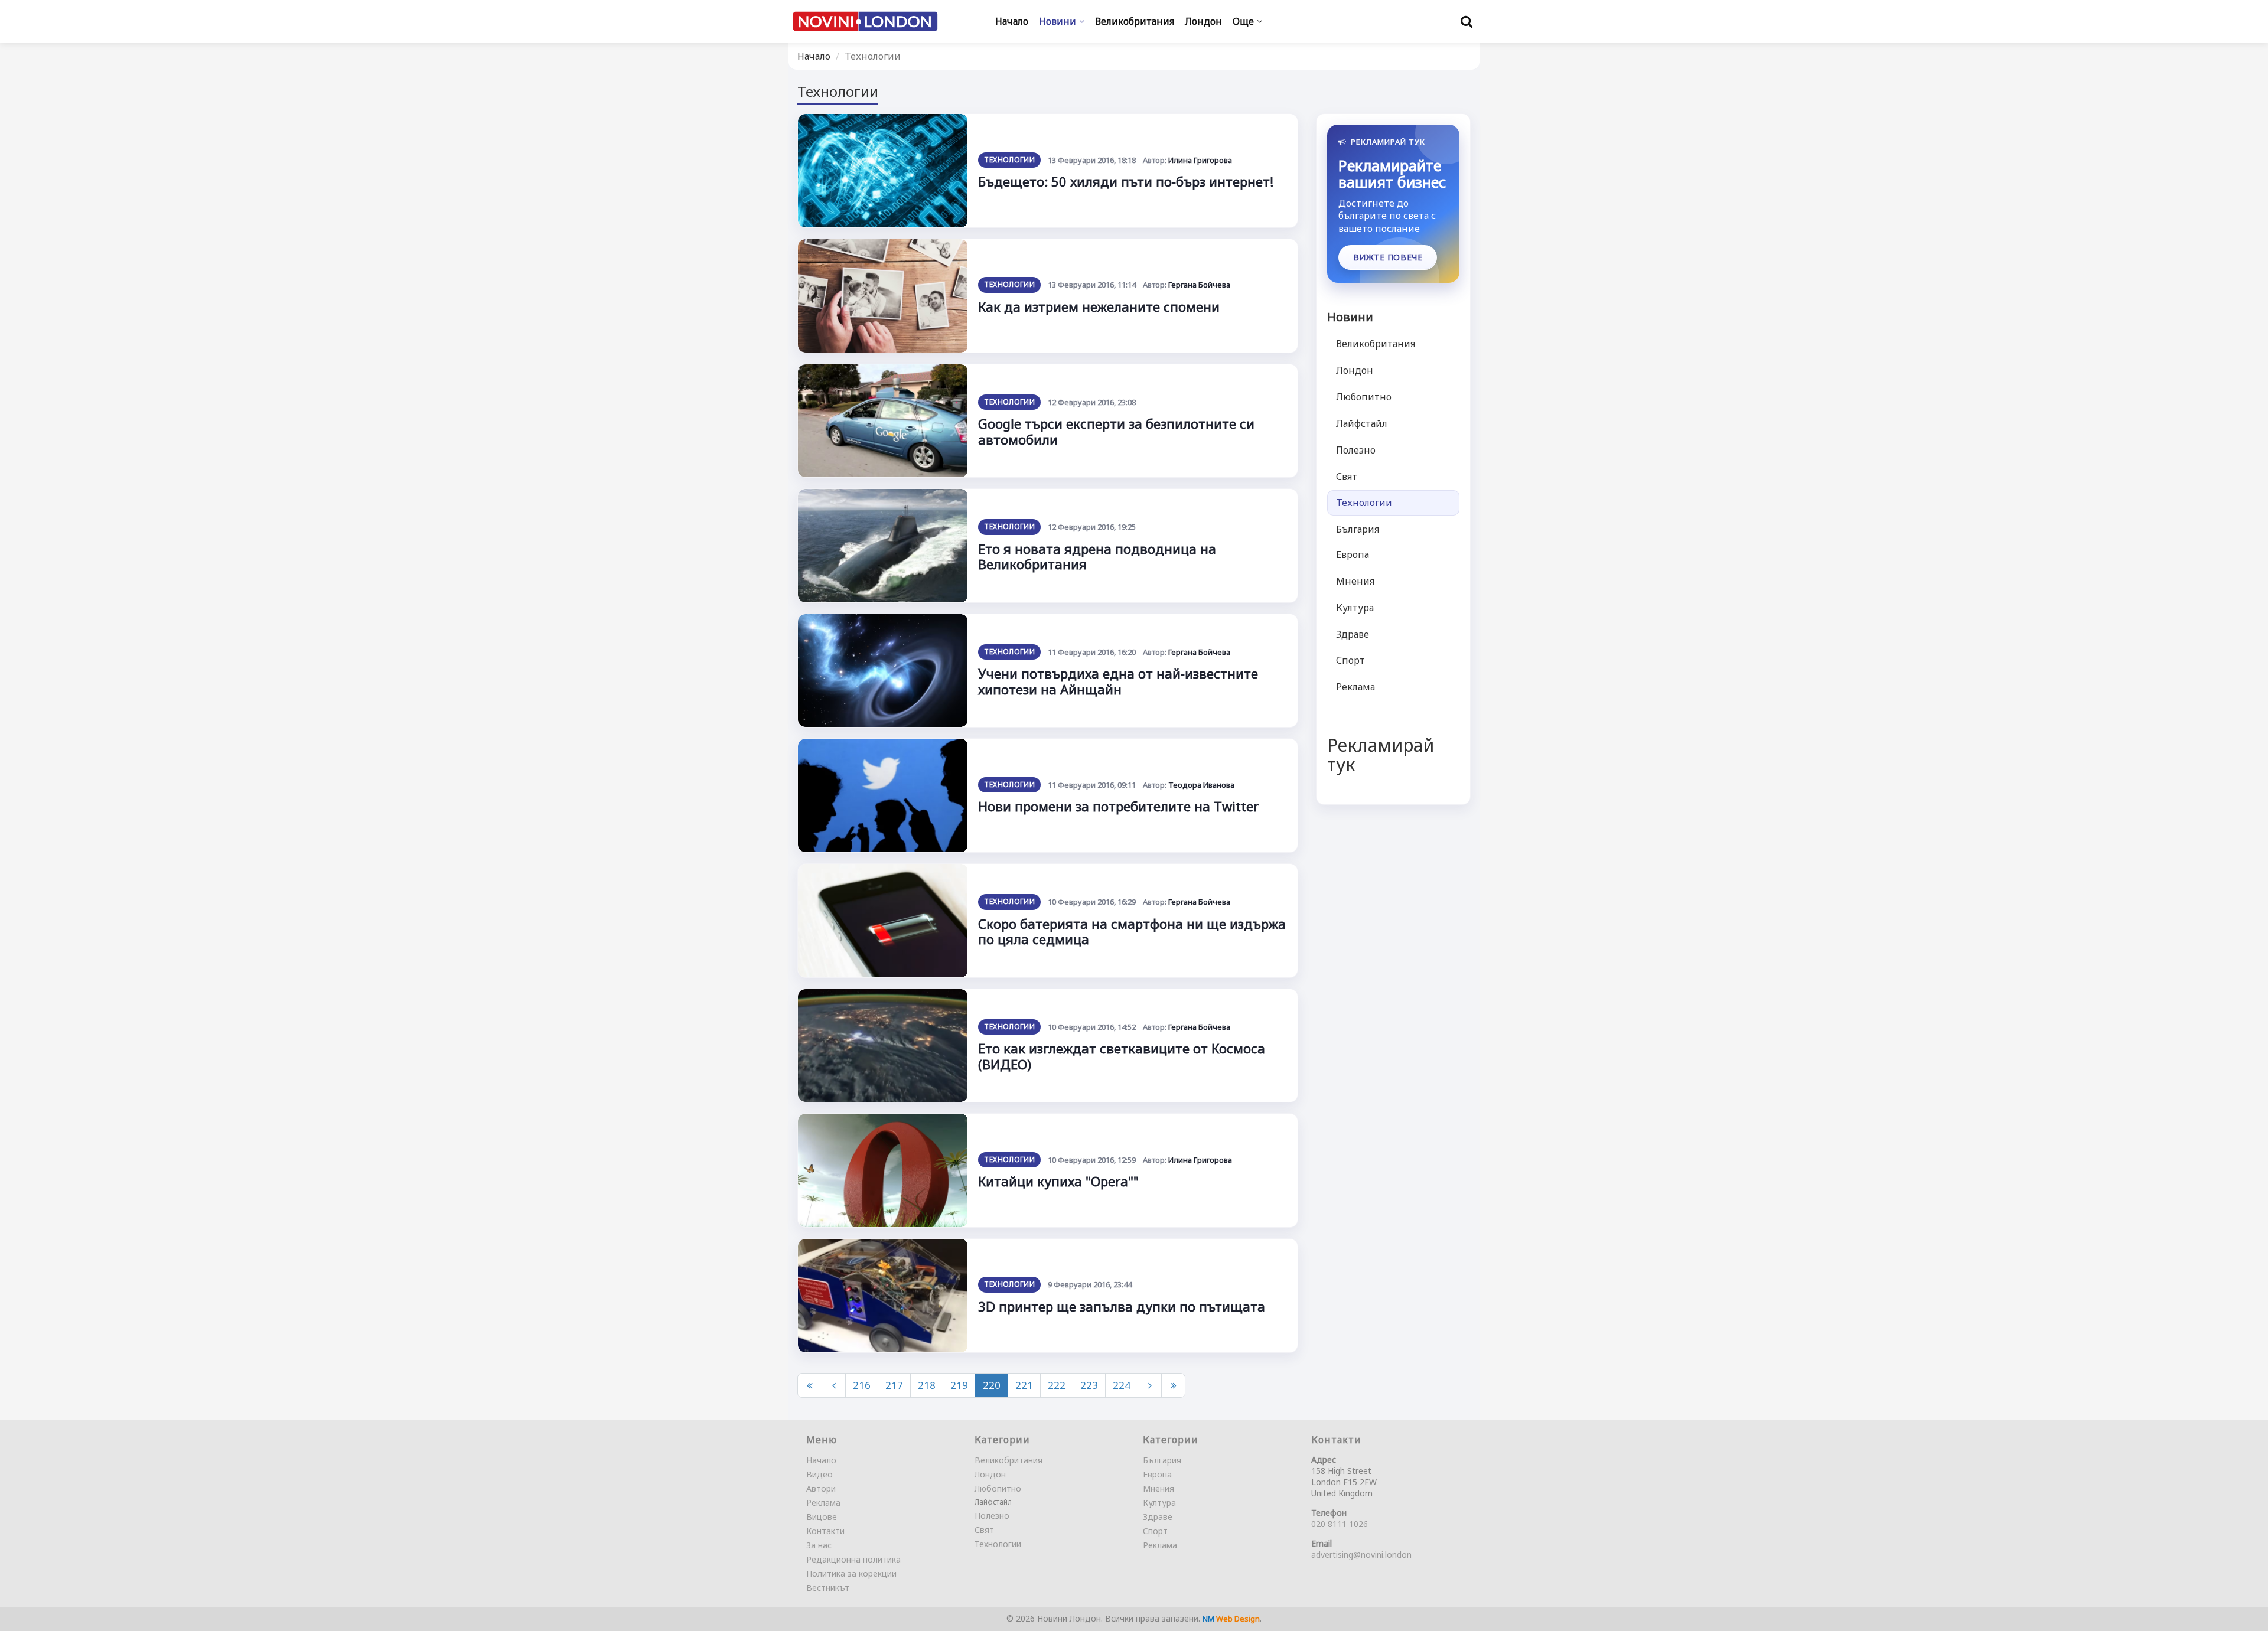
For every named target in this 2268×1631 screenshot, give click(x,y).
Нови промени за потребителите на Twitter (1118, 806)
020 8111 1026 (1340, 1524)
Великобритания (1376, 344)
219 (959, 1385)
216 (862, 1385)
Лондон (1355, 370)
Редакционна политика (853, 1559)
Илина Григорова (1200, 160)
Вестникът (828, 1588)
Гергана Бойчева (1199, 285)
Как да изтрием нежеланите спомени (1099, 306)
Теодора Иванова (1201, 785)
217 (894, 1385)
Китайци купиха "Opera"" (1058, 1181)
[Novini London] (865, 22)
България (1358, 529)
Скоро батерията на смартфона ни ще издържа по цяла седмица (1132, 931)
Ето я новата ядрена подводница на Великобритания (1097, 556)
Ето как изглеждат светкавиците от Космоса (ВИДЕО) (1122, 1056)
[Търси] (1467, 21)
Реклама (1355, 687)
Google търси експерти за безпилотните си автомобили (1116, 431)
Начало (814, 56)
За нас (819, 1545)
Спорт (1350, 661)
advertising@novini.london (1361, 1555)
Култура (1355, 608)
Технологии (1009, 160)
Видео (819, 1474)
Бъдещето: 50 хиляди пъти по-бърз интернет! (1126, 181)
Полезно (1356, 450)
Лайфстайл (1362, 423)
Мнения (1355, 581)
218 (927, 1385)
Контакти (825, 1531)
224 (1122, 1385)
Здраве (1353, 634)
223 (1089, 1385)
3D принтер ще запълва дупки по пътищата (1122, 1306)
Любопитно (1364, 397)
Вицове (822, 1517)
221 (1024, 1385)
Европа (1353, 554)
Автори (821, 1488)
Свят (1347, 477)
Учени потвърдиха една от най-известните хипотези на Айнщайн (1118, 681)
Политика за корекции (851, 1573)
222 (1057, 1385)
